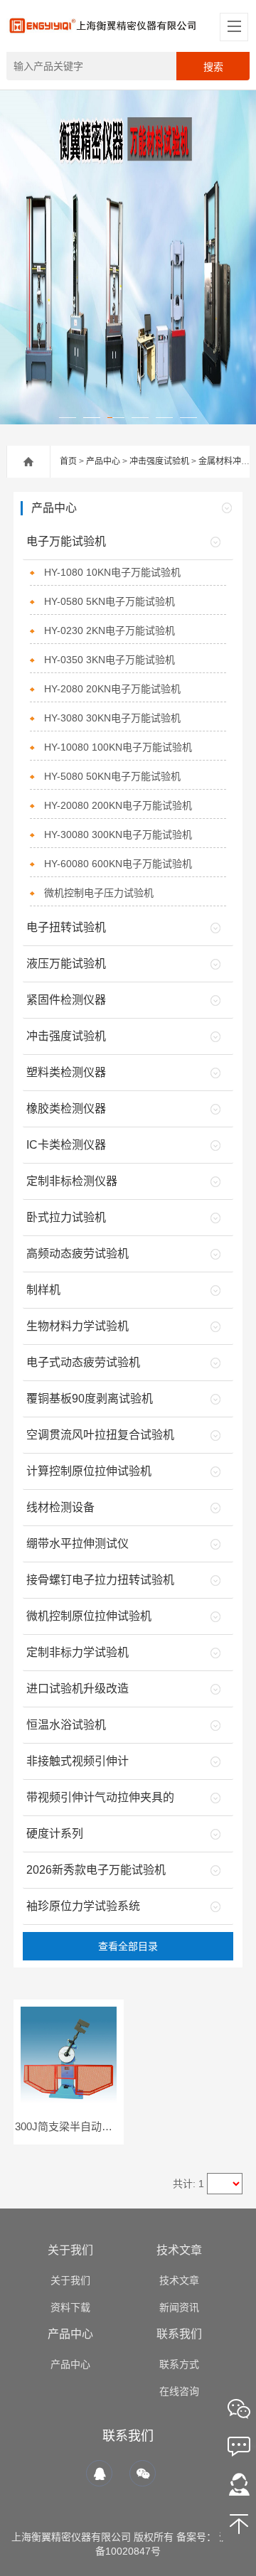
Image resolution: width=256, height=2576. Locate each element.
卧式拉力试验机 (66, 1217)
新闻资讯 (179, 2307)
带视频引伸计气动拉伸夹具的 (100, 1797)
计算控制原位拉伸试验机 (89, 1471)
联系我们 (179, 2334)
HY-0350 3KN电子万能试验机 (110, 660)
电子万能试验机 (66, 541)
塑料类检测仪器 (66, 1072)
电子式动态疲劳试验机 (83, 1362)
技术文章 (179, 2250)
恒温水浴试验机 (66, 1725)
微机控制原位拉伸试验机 (89, 1616)
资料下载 (70, 2307)
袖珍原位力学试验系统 (83, 1906)
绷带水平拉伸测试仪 (78, 1544)
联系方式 (179, 2364)
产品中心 (103, 461)
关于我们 (70, 2250)
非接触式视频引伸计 (78, 1761)
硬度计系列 (55, 1834)
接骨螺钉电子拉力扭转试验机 (100, 1580)
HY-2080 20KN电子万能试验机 (112, 689)
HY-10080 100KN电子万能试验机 (118, 747)
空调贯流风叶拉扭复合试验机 (100, 1435)
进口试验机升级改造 (78, 1689)
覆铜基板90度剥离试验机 (90, 1399)
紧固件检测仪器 (66, 1000)
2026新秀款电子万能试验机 (96, 1870)
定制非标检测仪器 (72, 1181)
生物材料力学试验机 (78, 1326)
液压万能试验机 (66, 964)
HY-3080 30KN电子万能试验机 (112, 718)
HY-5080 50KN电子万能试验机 (112, 776)
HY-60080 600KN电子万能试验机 (118, 864)
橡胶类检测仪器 (66, 1109)
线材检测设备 (60, 1507)
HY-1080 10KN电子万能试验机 (112, 572)
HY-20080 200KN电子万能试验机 (118, 805)
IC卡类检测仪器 (66, 1145)
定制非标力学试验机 (78, 1652)
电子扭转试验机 (66, 927)
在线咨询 (179, 2391)
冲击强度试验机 (159, 461)
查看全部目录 (128, 1946)
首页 (68, 461)
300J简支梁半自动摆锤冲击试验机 (96, 2126)
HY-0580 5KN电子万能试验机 (110, 601)
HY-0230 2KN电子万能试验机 (110, 630)
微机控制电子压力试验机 (99, 893)
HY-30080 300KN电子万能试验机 (118, 834)
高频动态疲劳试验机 (78, 1254)
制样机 (43, 1290)
